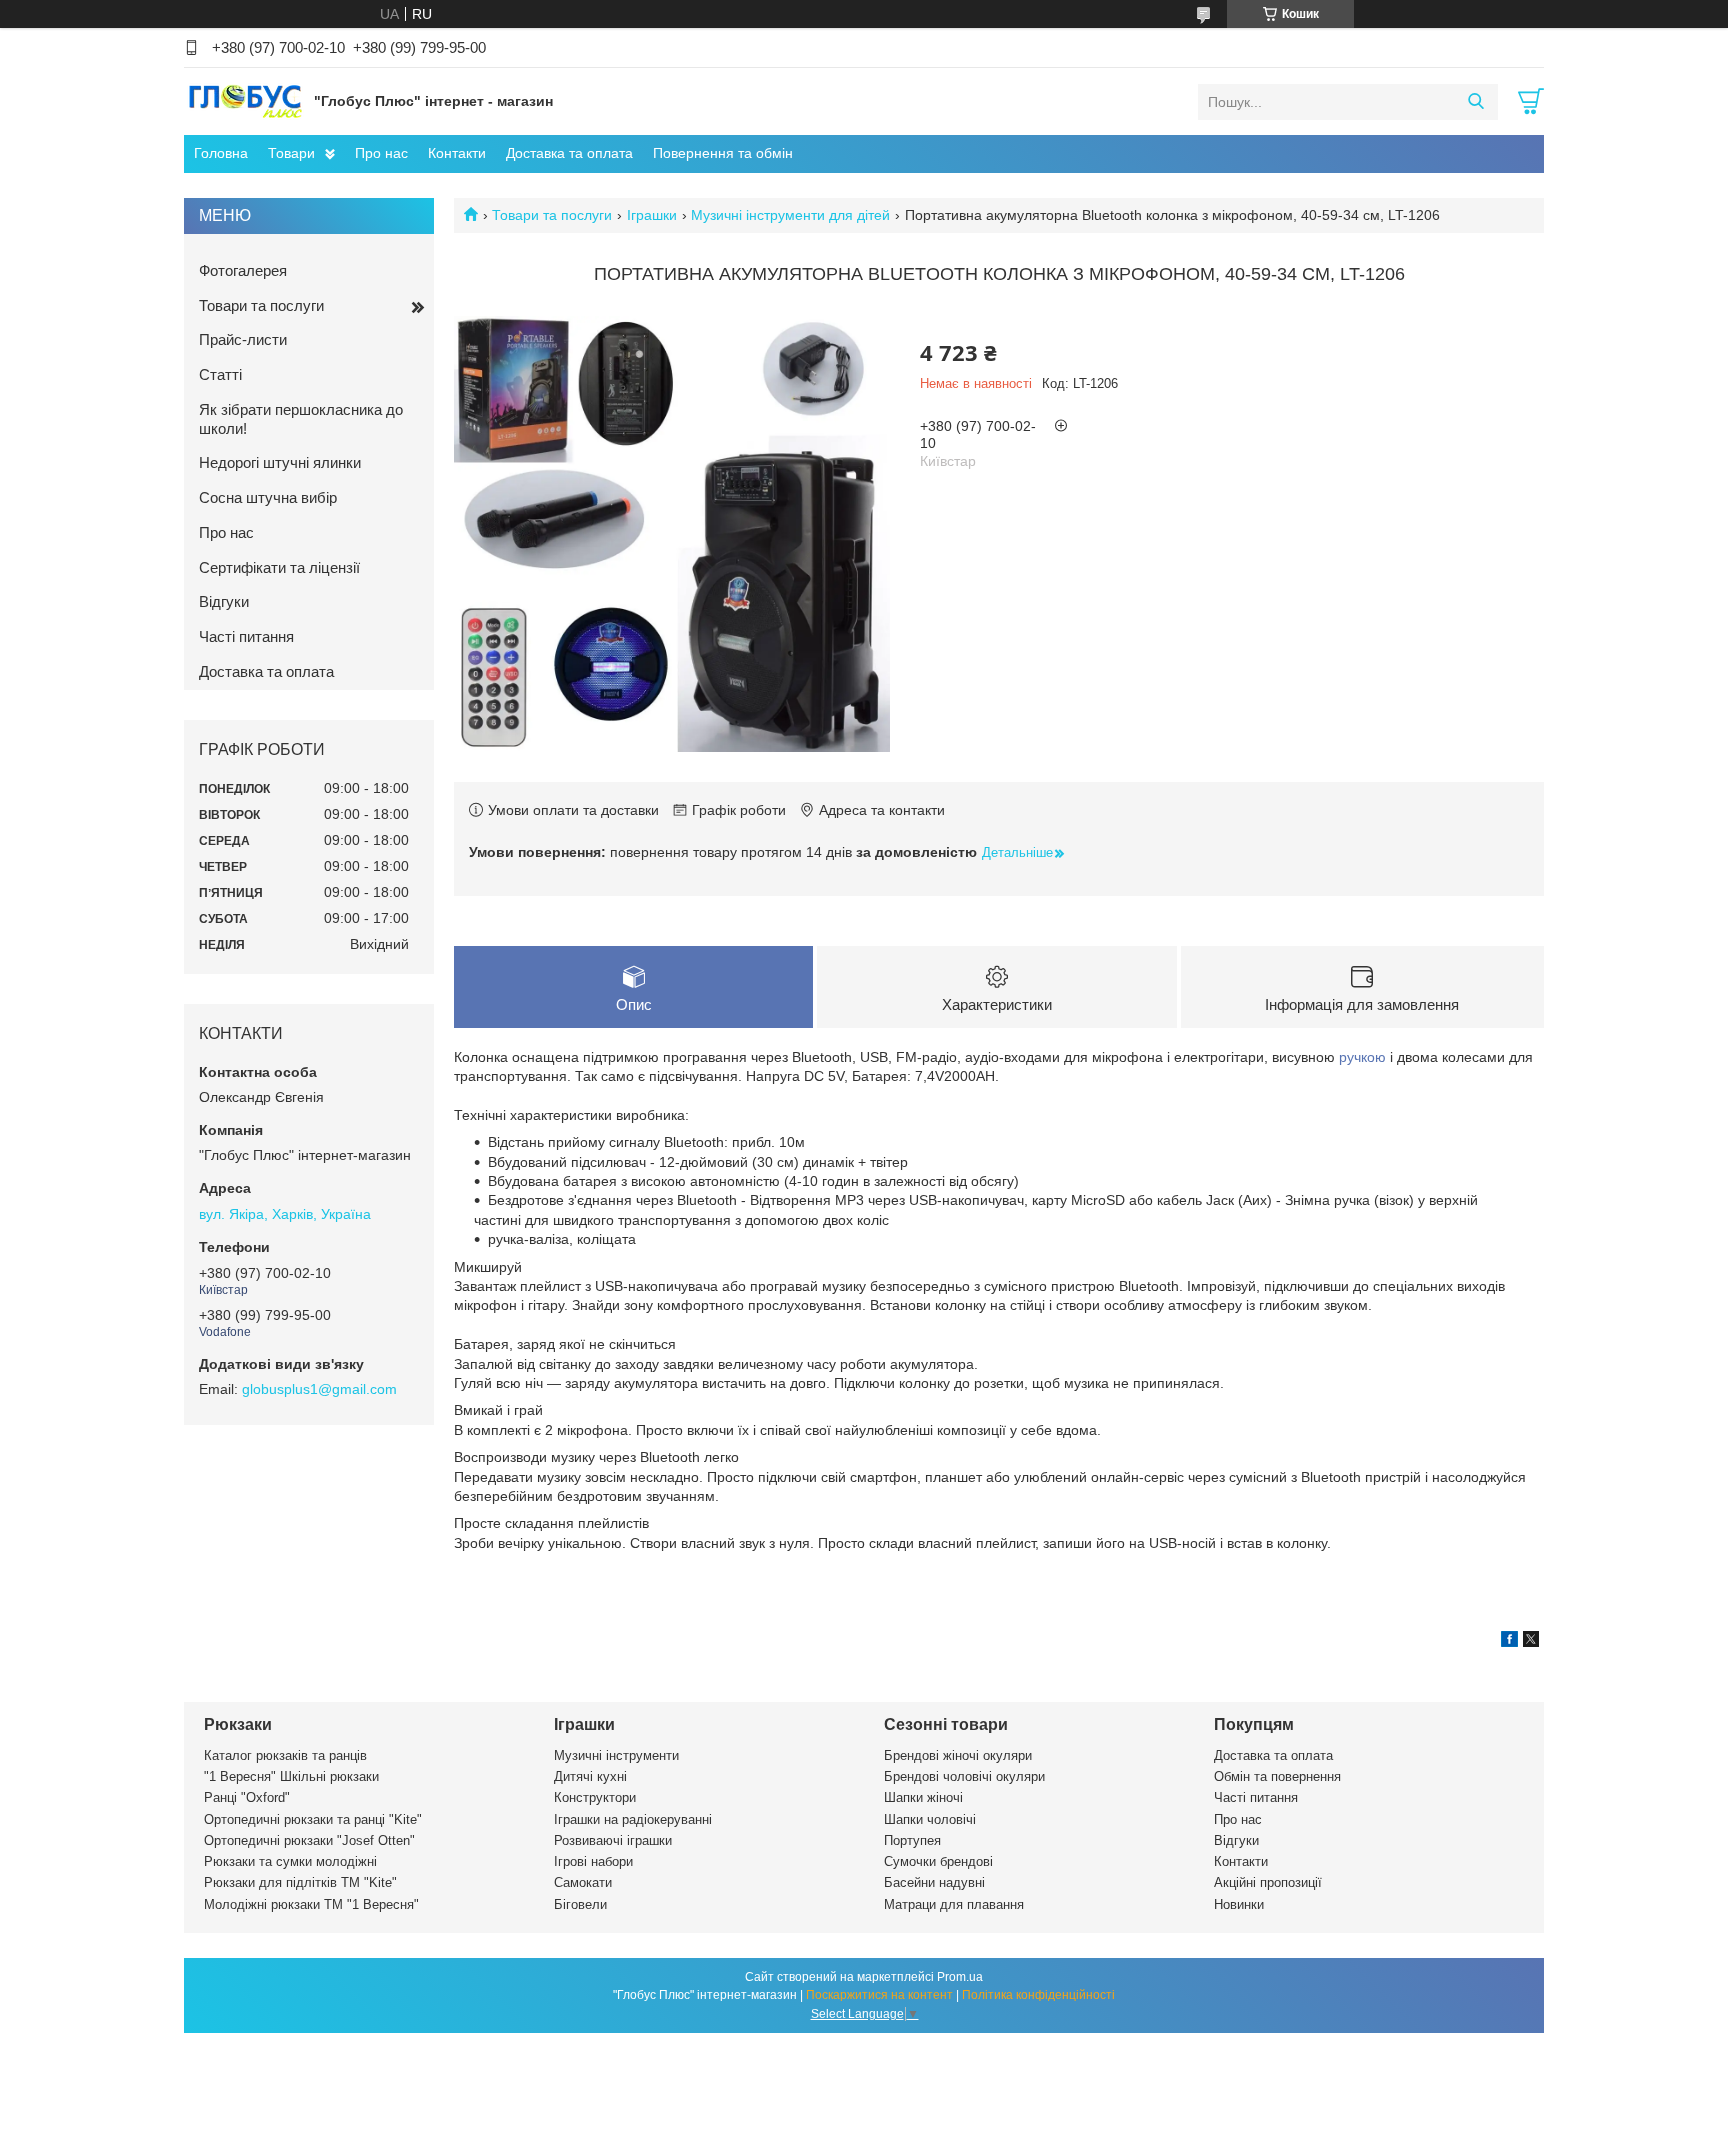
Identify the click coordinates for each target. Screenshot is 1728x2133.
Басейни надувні (934, 1882)
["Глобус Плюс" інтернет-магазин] (244, 101)
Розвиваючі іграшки (613, 1840)
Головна (221, 153)
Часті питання (246, 636)
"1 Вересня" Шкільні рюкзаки (291, 1776)
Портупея (912, 1840)
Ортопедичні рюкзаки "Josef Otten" (309, 1840)
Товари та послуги (552, 215)
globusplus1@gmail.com (319, 1389)
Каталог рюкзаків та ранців (285, 1755)
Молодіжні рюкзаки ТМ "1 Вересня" (311, 1904)
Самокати (583, 1882)
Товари (291, 153)
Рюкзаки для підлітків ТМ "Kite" (300, 1882)
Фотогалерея (243, 270)
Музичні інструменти (616, 1755)
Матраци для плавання (954, 1904)
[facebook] (1509, 1642)
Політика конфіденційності (1038, 1995)
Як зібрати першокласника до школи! (301, 419)
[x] (1531, 1642)
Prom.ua (960, 1977)
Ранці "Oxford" (247, 1797)
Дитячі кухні (590, 1776)
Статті (220, 374)
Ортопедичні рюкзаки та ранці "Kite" (313, 1819)
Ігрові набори (593, 1861)
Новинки (1239, 1904)
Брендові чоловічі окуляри (964, 1776)
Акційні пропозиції (1268, 1882)
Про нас (381, 153)
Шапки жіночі (923, 1797)
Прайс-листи (243, 339)
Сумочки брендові (938, 1861)
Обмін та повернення (1277, 1776)
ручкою (1362, 1057)
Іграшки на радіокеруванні (633, 1819)
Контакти (457, 153)
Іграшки (652, 215)
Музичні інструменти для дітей (790, 215)
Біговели (580, 1904)
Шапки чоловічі (930, 1819)
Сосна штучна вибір (268, 497)
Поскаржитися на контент (879, 1995)
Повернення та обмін (723, 153)
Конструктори (595, 1797)
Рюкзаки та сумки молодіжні (290, 1861)
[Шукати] (1475, 102)
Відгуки (224, 601)
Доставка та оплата (569, 153)
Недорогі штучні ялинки (280, 462)
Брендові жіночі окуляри (958, 1755)
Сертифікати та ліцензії (279, 567)
